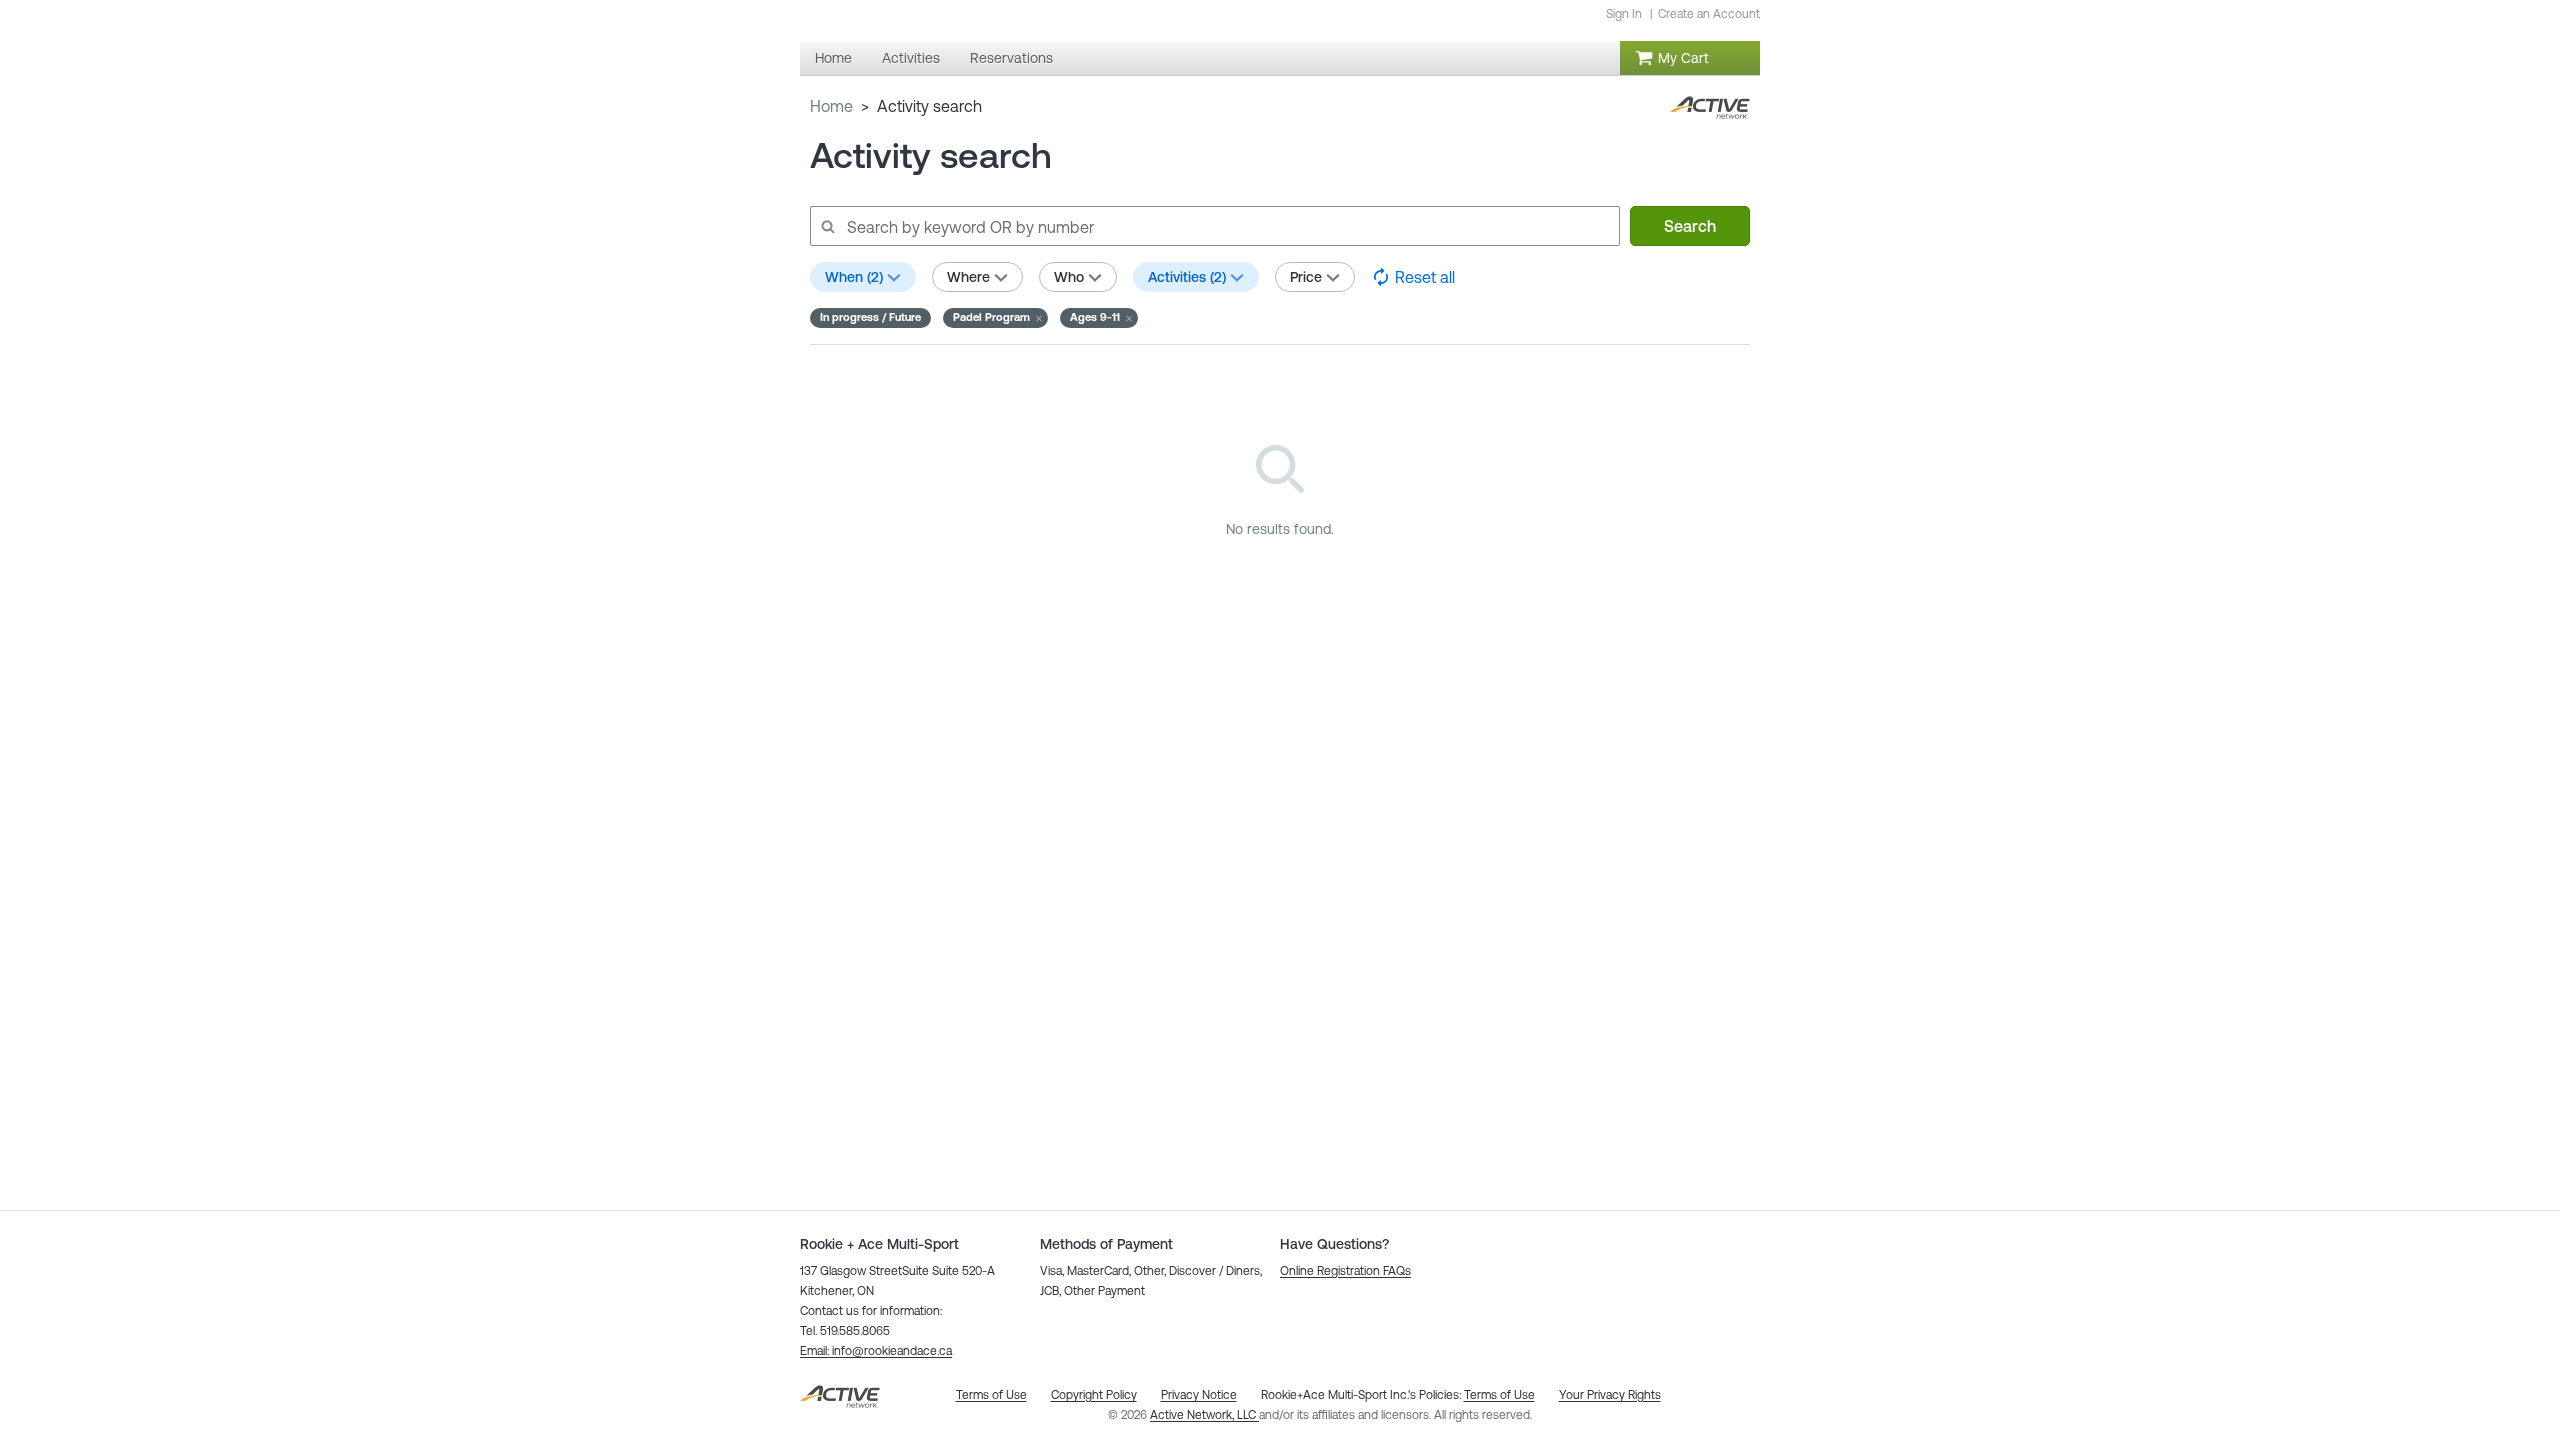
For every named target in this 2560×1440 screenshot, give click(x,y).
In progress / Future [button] (870, 317)
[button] (995, 318)
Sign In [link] (1624, 14)
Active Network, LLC (1204, 1415)
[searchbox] (1214, 226)
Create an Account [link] (1709, 14)
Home (831, 106)
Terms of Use (1499, 1395)
